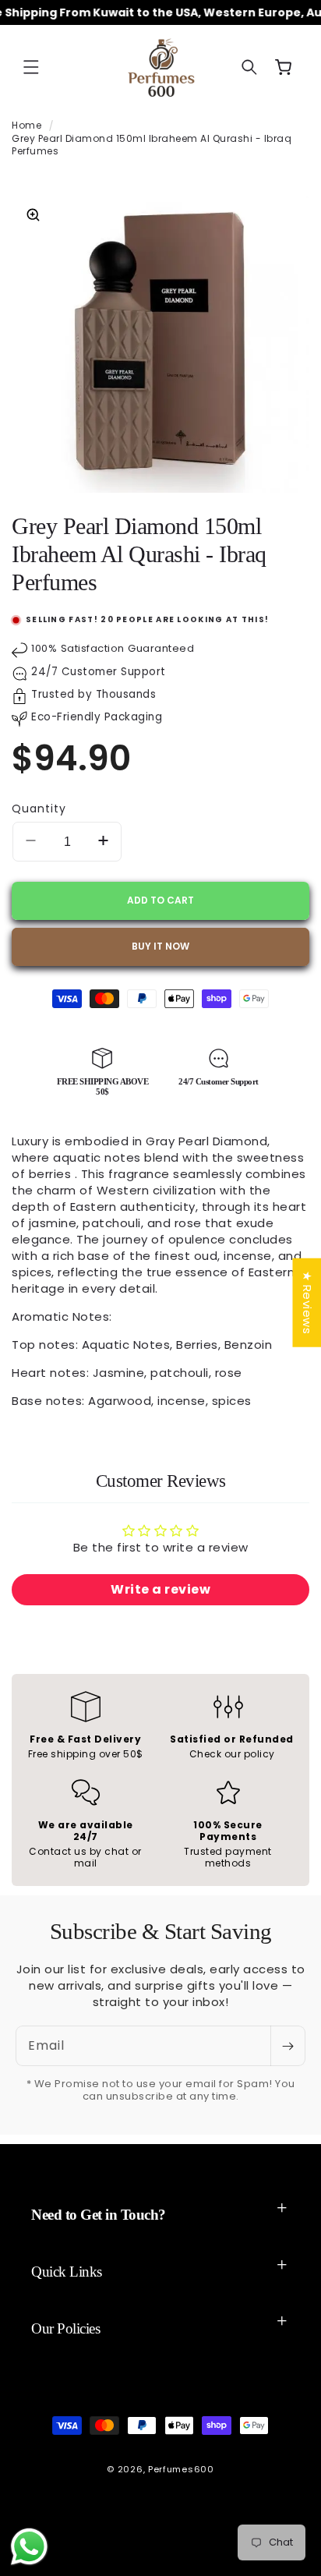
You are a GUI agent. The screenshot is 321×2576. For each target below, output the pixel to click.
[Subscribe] (287, 2046)
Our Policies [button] (65, 2328)
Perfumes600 (181, 2469)
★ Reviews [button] (307, 1303)
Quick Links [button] (67, 2272)
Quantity (39, 809)
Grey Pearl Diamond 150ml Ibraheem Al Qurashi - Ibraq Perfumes (152, 145)
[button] (31, 67)
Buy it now (160, 946)
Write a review (160, 1589)
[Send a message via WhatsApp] (29, 2547)
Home (26, 125)
